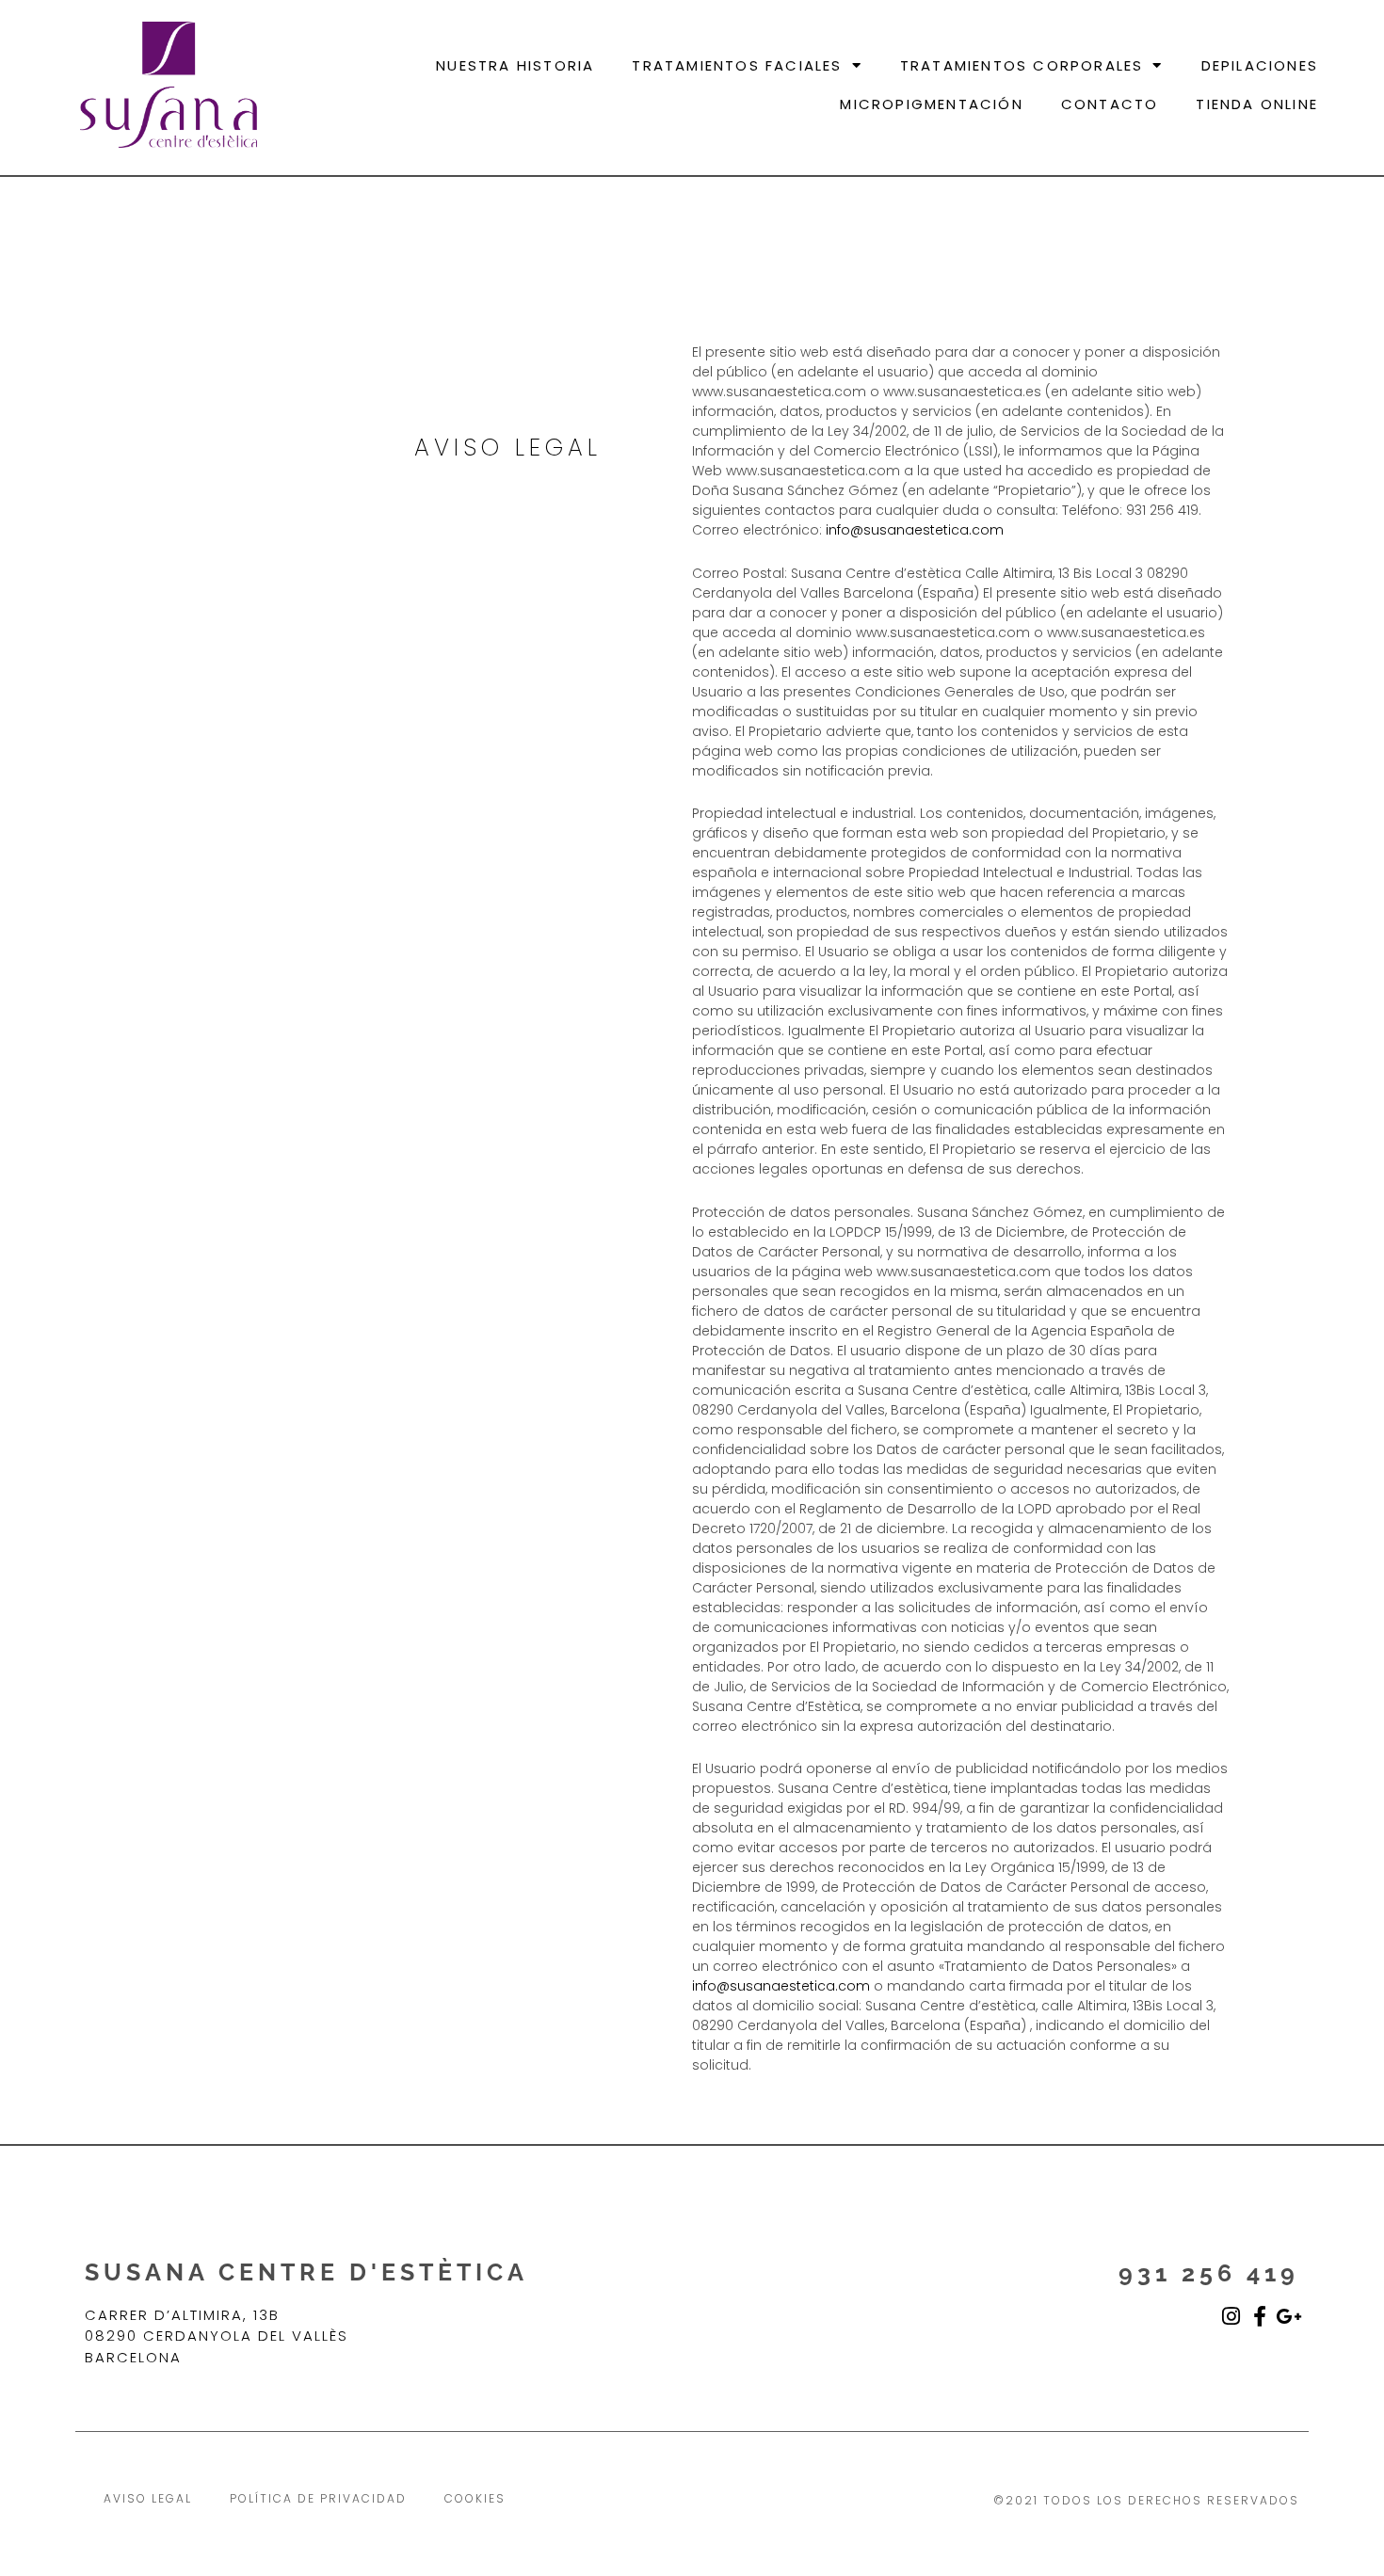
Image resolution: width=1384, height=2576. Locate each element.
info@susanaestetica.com (915, 530)
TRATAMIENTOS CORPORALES (1022, 65)
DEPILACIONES (1260, 65)
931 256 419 (1209, 2273)
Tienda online (1257, 104)
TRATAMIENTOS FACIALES (737, 65)
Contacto (1110, 104)
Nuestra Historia (515, 65)
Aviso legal (148, 2498)
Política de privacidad (318, 2498)
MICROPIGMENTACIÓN (931, 104)
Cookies (475, 2498)
